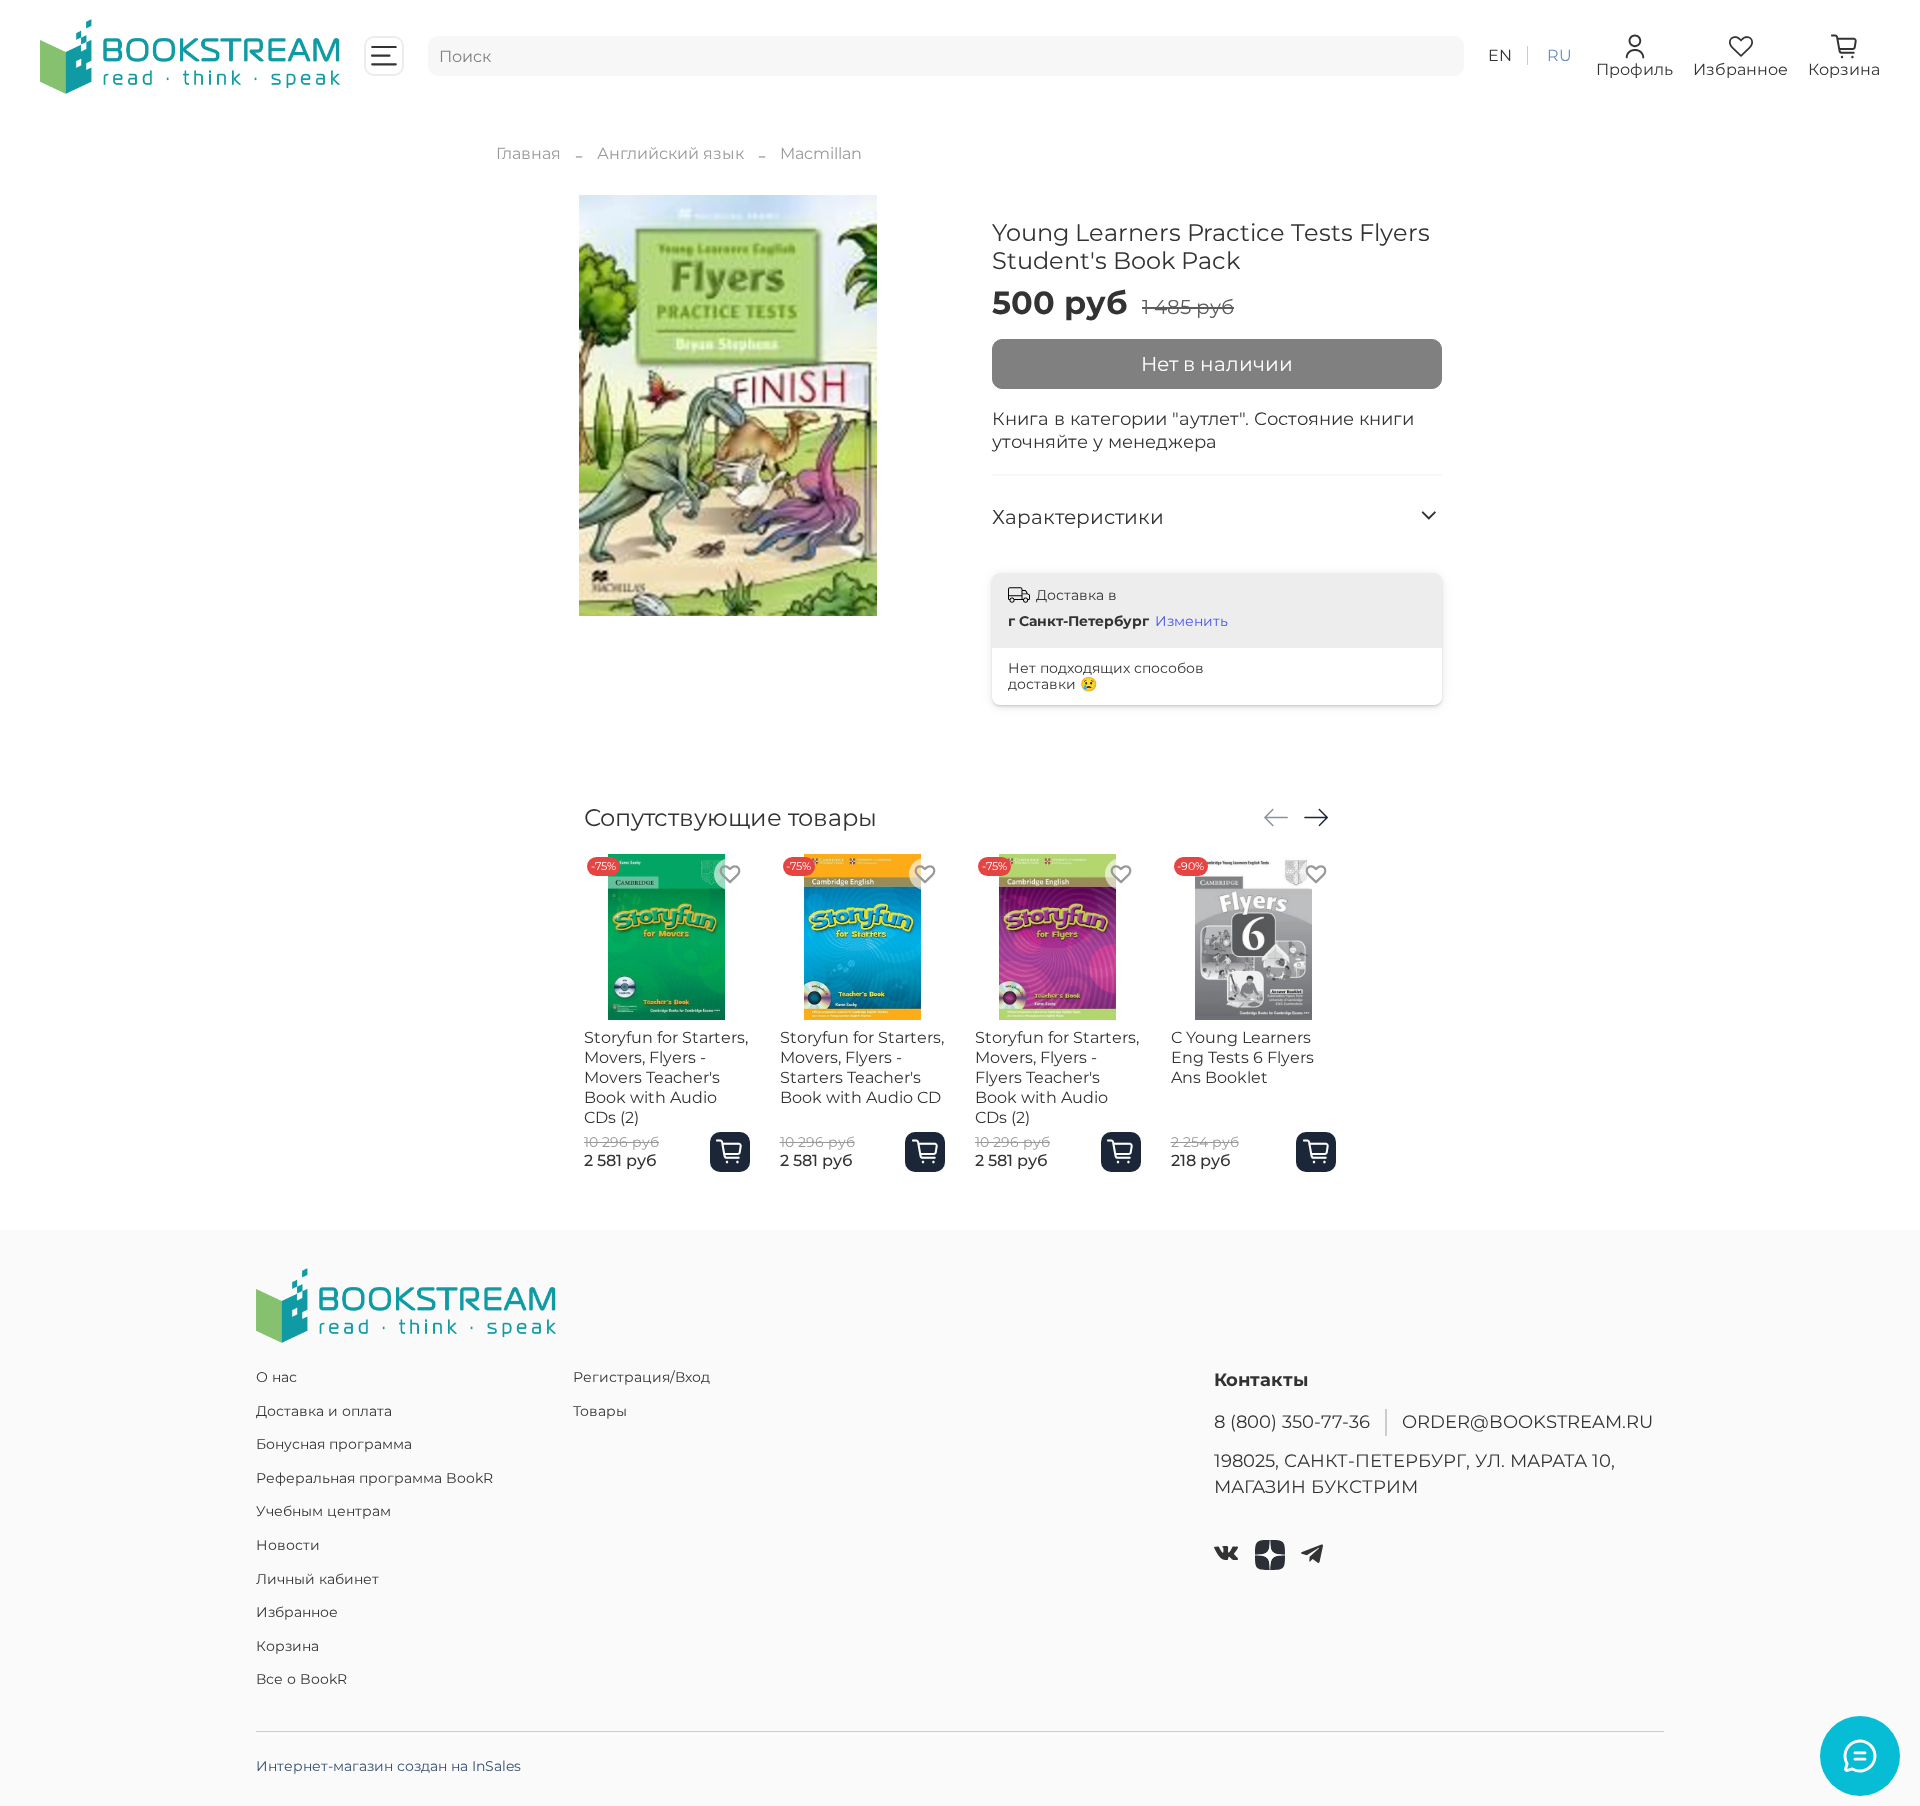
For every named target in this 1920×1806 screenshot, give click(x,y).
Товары (600, 1411)
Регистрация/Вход (641, 1377)
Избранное (297, 1612)
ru (1559, 55)
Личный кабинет (317, 1579)
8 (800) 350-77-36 (1292, 1421)
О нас (276, 1377)
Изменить (1191, 621)
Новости (288, 1545)
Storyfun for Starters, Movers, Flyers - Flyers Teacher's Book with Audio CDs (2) (1057, 1077)
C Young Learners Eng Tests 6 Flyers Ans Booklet (1242, 1057)
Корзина (287, 1646)
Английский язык (670, 153)
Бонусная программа (334, 1444)
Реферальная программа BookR (374, 1478)
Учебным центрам (323, 1511)
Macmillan (821, 153)
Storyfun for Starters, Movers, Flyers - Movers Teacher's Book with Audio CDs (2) (666, 1077)
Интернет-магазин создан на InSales (388, 1766)
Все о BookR (301, 1679)
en (1500, 55)
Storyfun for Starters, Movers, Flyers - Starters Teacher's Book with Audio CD (862, 1067)
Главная (528, 153)
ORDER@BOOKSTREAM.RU (1527, 1421)
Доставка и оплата (324, 1411)
